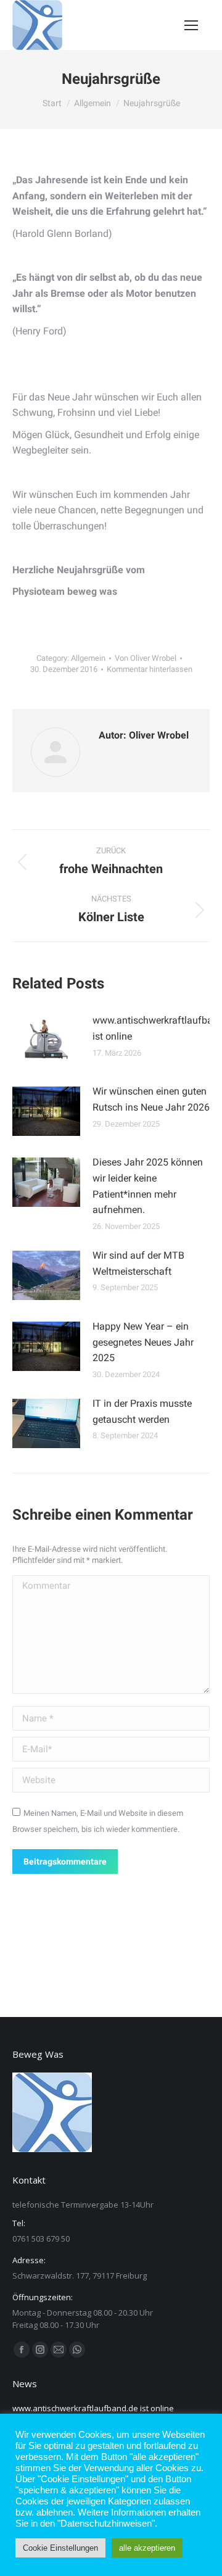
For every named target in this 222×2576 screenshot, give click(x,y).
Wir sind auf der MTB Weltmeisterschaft (138, 1263)
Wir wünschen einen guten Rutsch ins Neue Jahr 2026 (151, 1099)
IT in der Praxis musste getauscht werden (142, 1411)
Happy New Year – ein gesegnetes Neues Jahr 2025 (143, 1342)
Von (146, 658)
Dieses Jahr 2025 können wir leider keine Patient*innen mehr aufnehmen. (148, 1186)
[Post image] (46, 1040)
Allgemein (88, 658)
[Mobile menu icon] (191, 25)
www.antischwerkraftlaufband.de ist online (93, 2408)
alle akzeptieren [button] (147, 2548)
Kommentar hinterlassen (150, 669)
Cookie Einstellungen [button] (60, 2548)
